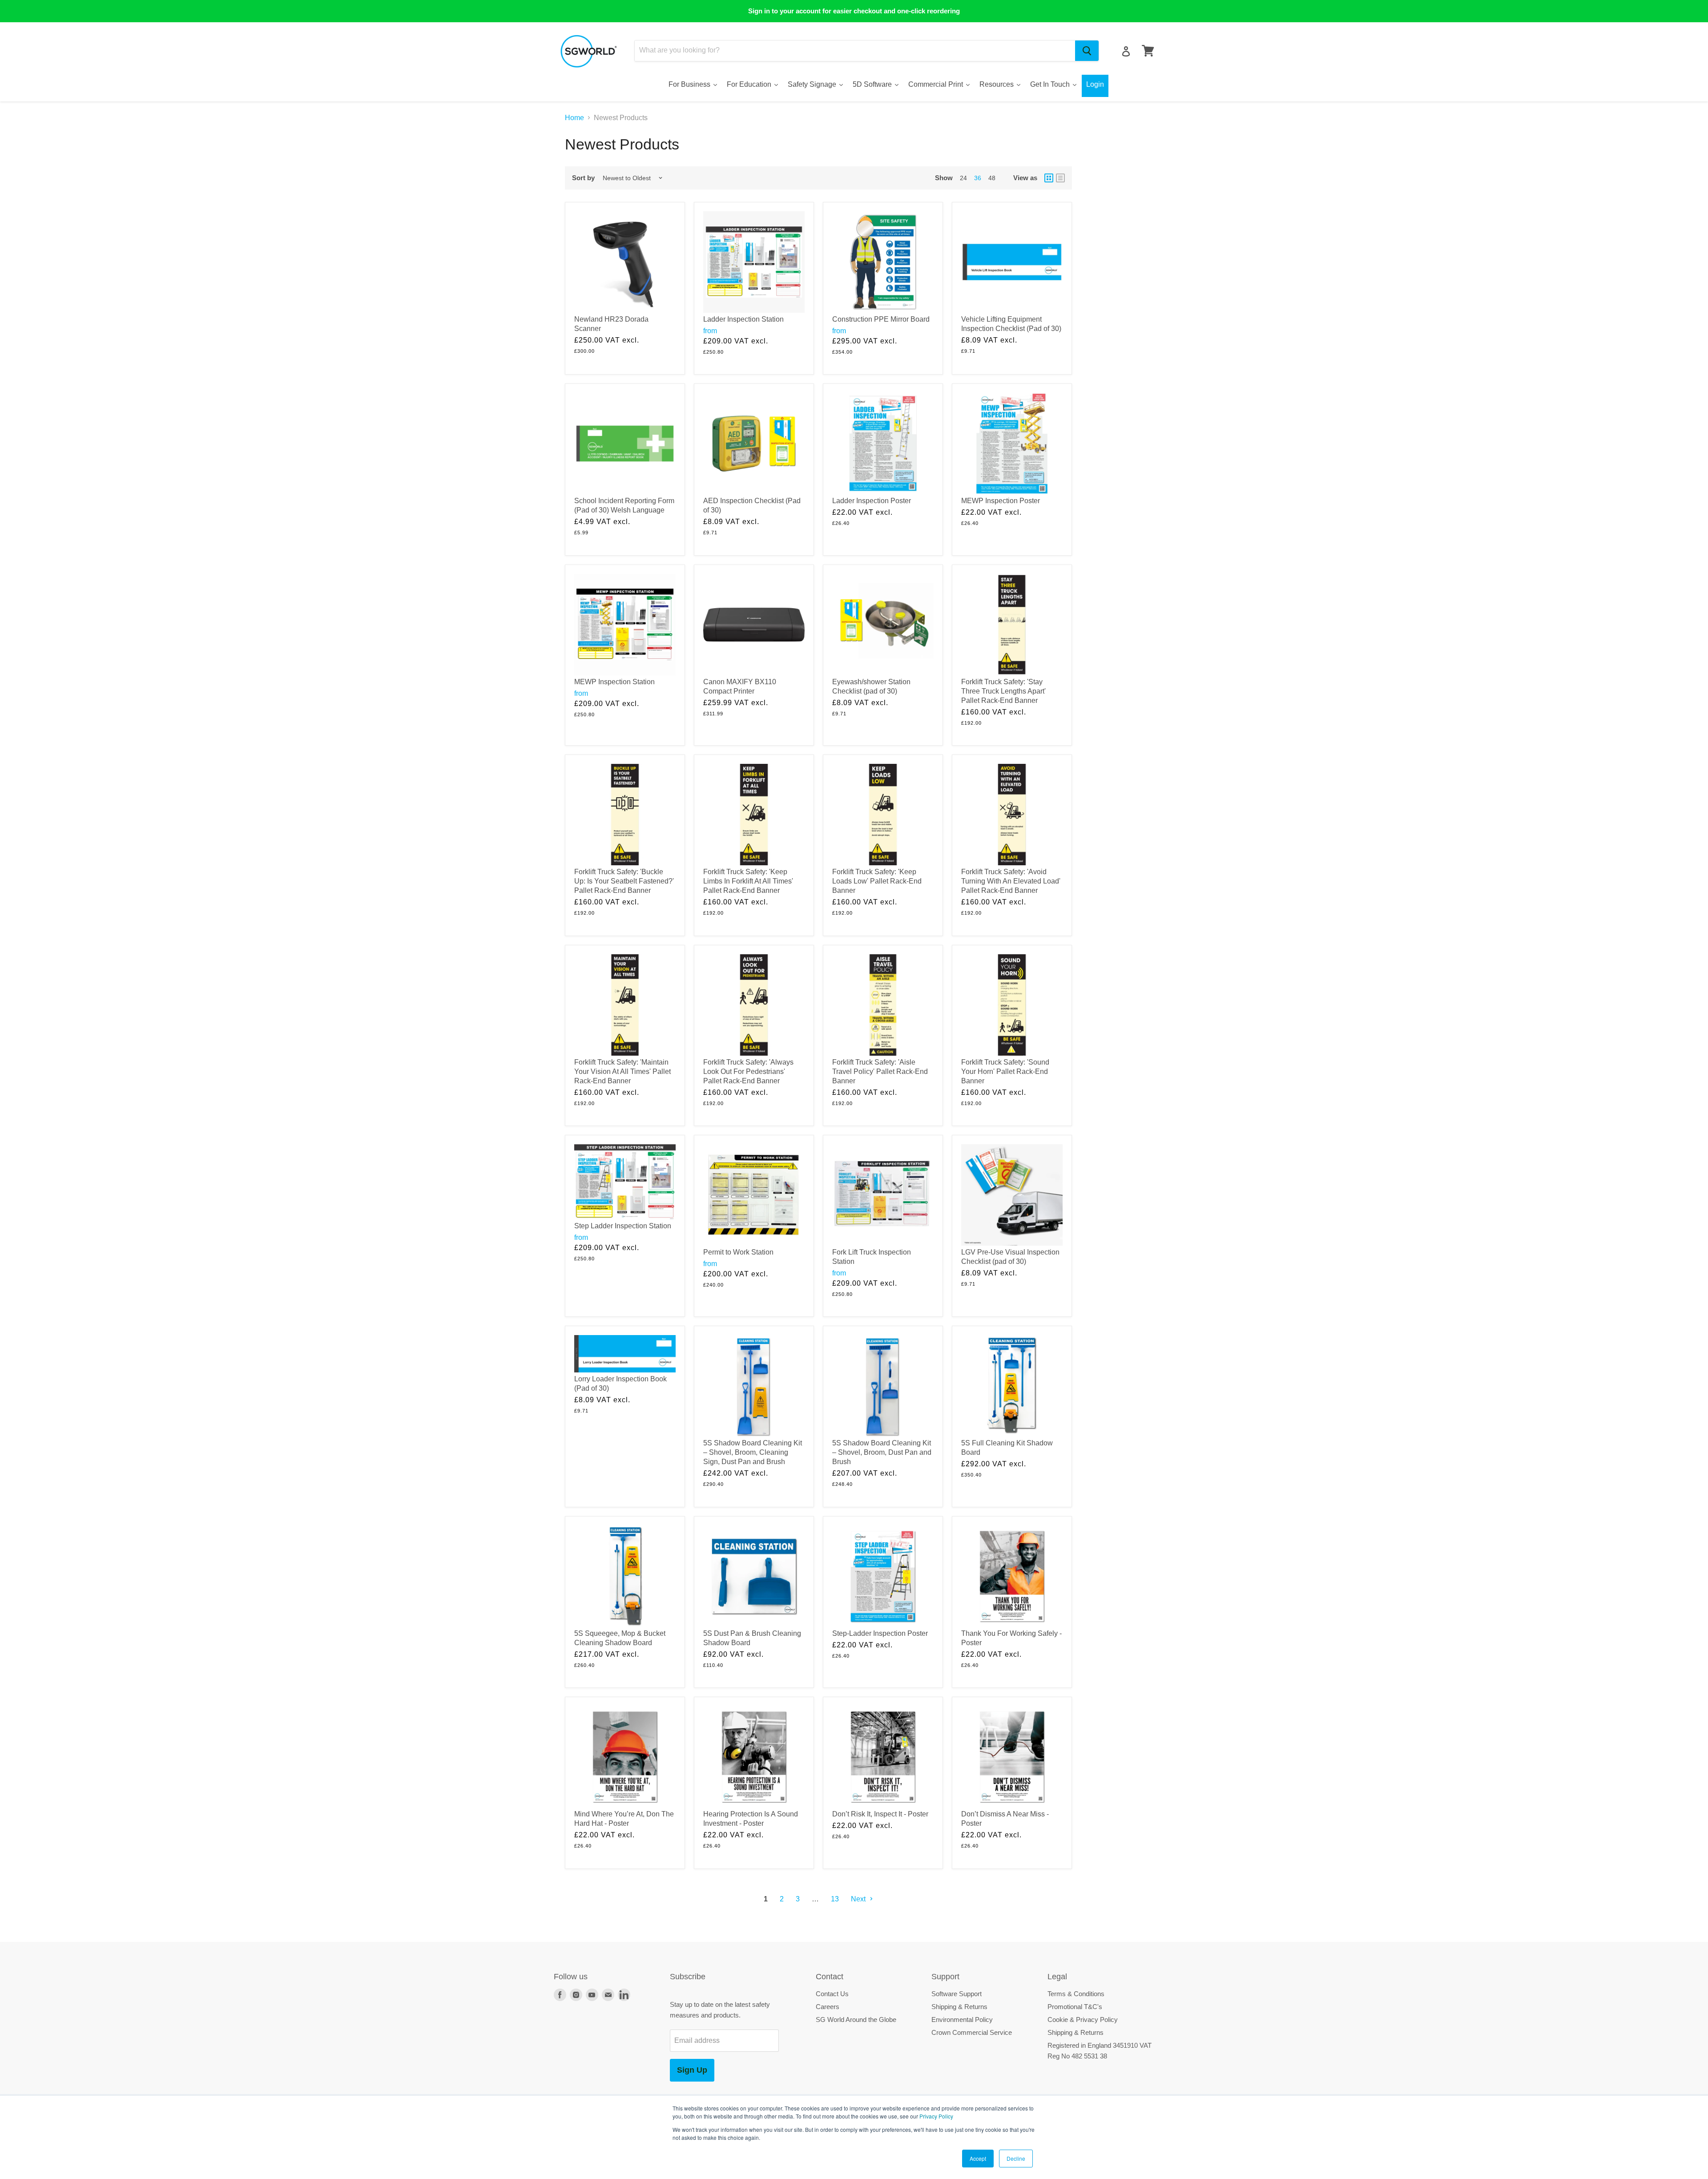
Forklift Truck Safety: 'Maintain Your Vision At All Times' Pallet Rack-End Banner (622, 1071)
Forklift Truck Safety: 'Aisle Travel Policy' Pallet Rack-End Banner (880, 1071)
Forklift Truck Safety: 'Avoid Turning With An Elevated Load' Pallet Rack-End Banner (1011, 881)
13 (835, 1899)
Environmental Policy (962, 2020)
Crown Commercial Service (972, 2032)
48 (992, 178)
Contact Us (832, 1994)
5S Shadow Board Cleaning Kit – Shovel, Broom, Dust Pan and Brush (882, 1452)
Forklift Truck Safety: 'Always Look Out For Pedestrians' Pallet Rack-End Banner (748, 1071)
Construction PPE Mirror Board (881, 319)
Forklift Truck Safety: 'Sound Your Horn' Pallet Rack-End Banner (1005, 1071)
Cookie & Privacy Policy (1083, 2020)
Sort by (583, 178)
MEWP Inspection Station (614, 682)
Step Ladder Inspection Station (623, 1226)
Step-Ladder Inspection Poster (880, 1633)
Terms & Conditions (1076, 1994)
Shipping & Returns (959, 2007)
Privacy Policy (936, 2116)
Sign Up (692, 2070)
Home (574, 118)
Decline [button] (1016, 2158)
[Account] (1126, 51)
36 (978, 178)
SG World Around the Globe (856, 2020)
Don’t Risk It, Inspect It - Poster (880, 1814)
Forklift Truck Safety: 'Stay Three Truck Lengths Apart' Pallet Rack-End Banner (1003, 691)
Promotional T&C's (1075, 2007)
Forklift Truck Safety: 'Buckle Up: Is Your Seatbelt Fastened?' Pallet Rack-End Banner (624, 881)
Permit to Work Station (738, 1252)
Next (859, 1899)
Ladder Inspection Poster (872, 501)
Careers (828, 2007)
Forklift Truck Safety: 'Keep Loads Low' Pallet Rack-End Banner (877, 881)
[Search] (1087, 51)
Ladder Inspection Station (743, 319)
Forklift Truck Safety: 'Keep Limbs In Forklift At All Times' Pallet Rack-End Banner (748, 881)
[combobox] (855, 51)
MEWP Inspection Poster (1001, 501)
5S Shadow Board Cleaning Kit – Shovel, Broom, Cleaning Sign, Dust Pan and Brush (753, 1452)
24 (963, 178)
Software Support (957, 1994)
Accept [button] (978, 2158)
